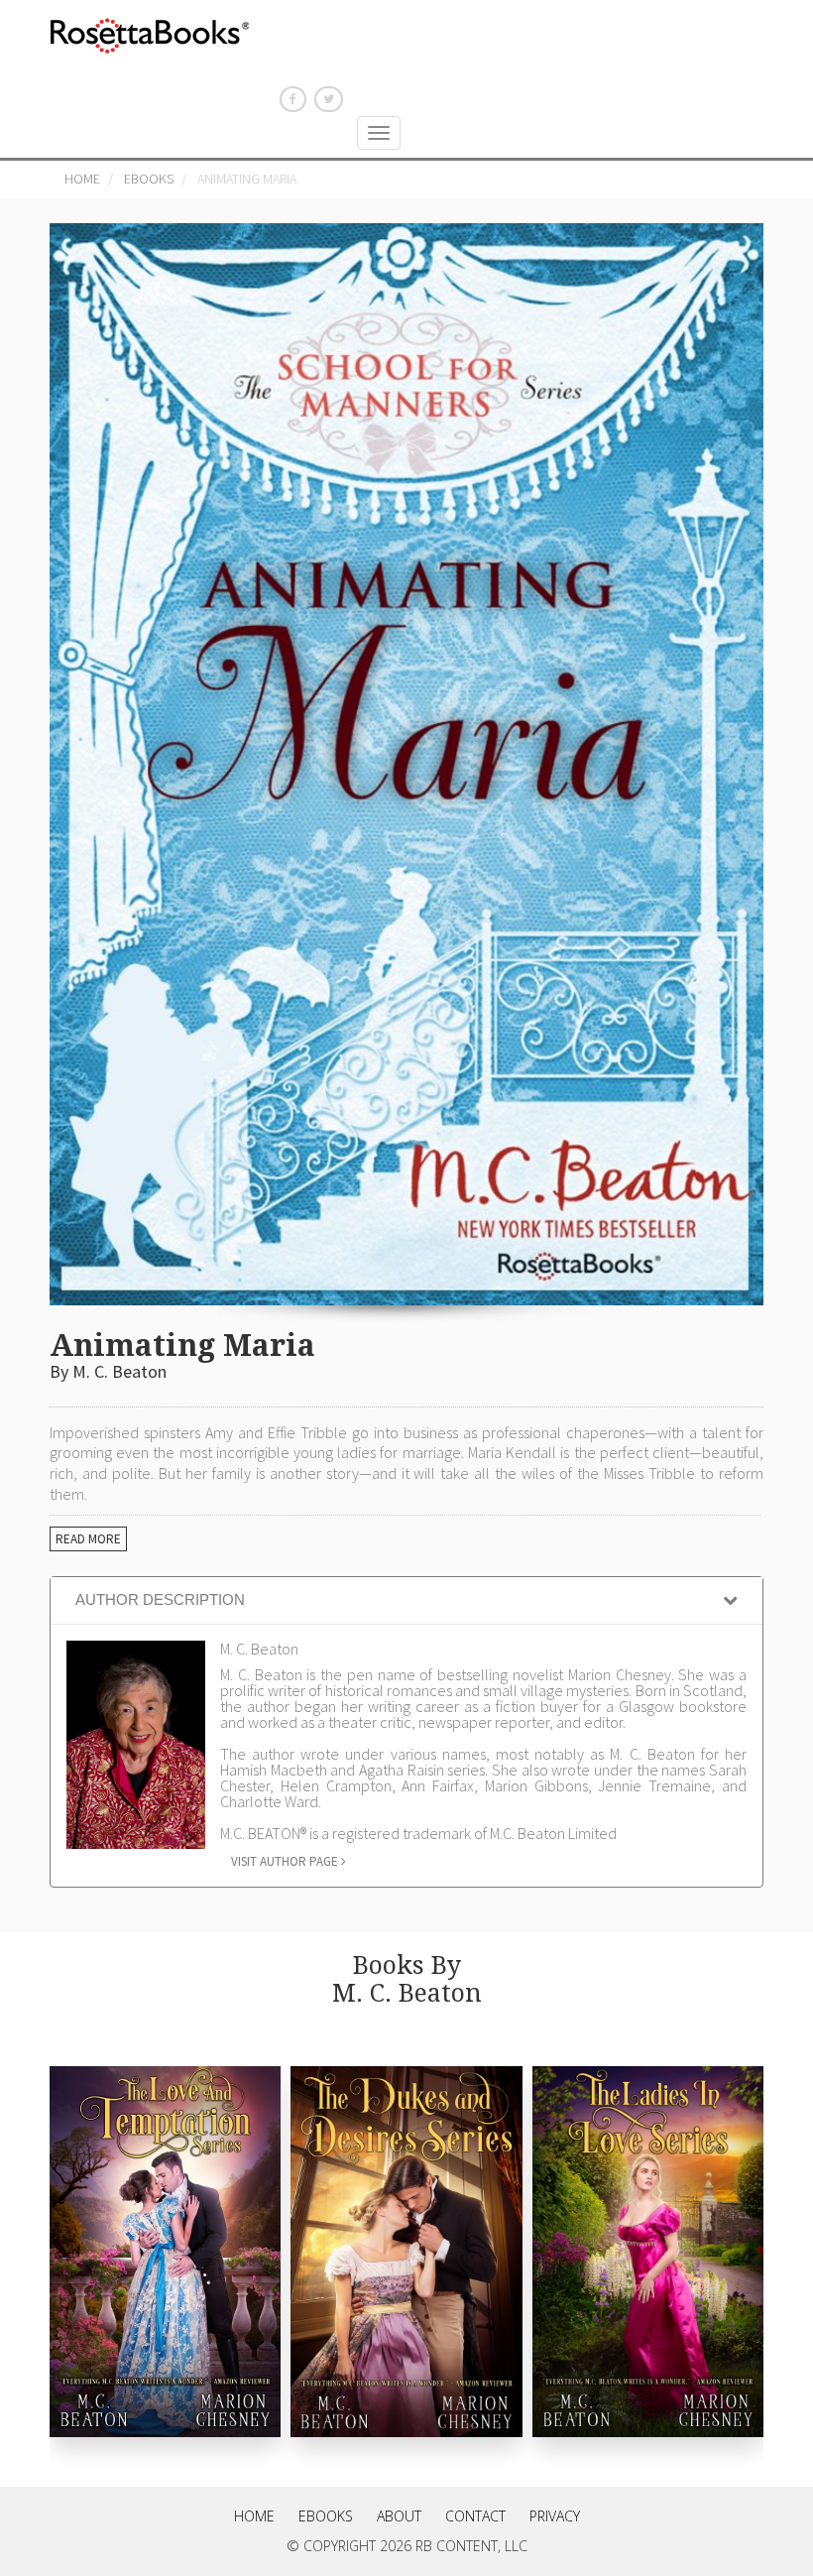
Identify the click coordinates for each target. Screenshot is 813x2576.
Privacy (555, 2516)
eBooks (149, 179)
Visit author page (286, 1861)
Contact (475, 2516)
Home (82, 179)
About (399, 2516)
